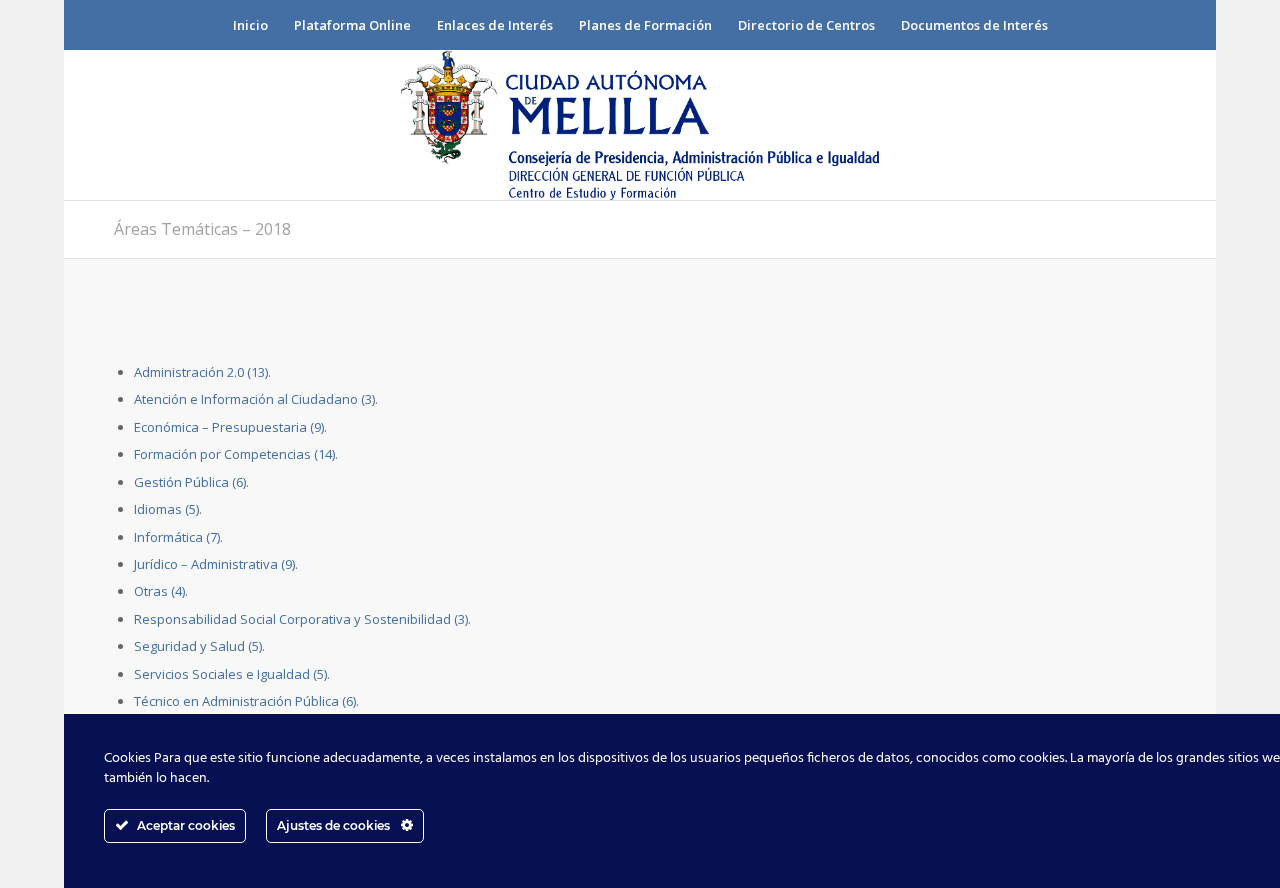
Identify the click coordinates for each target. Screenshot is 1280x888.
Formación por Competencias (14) (234, 454)
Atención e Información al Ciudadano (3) (254, 399)
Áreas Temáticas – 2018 (202, 229)
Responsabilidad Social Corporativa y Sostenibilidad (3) (301, 619)
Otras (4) (159, 591)
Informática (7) (177, 537)
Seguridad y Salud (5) (198, 646)
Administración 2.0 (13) (201, 372)
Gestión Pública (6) (190, 482)
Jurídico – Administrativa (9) (214, 564)
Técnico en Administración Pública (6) (245, 701)
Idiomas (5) (166, 509)
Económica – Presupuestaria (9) (229, 427)
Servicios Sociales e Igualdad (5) (230, 674)
